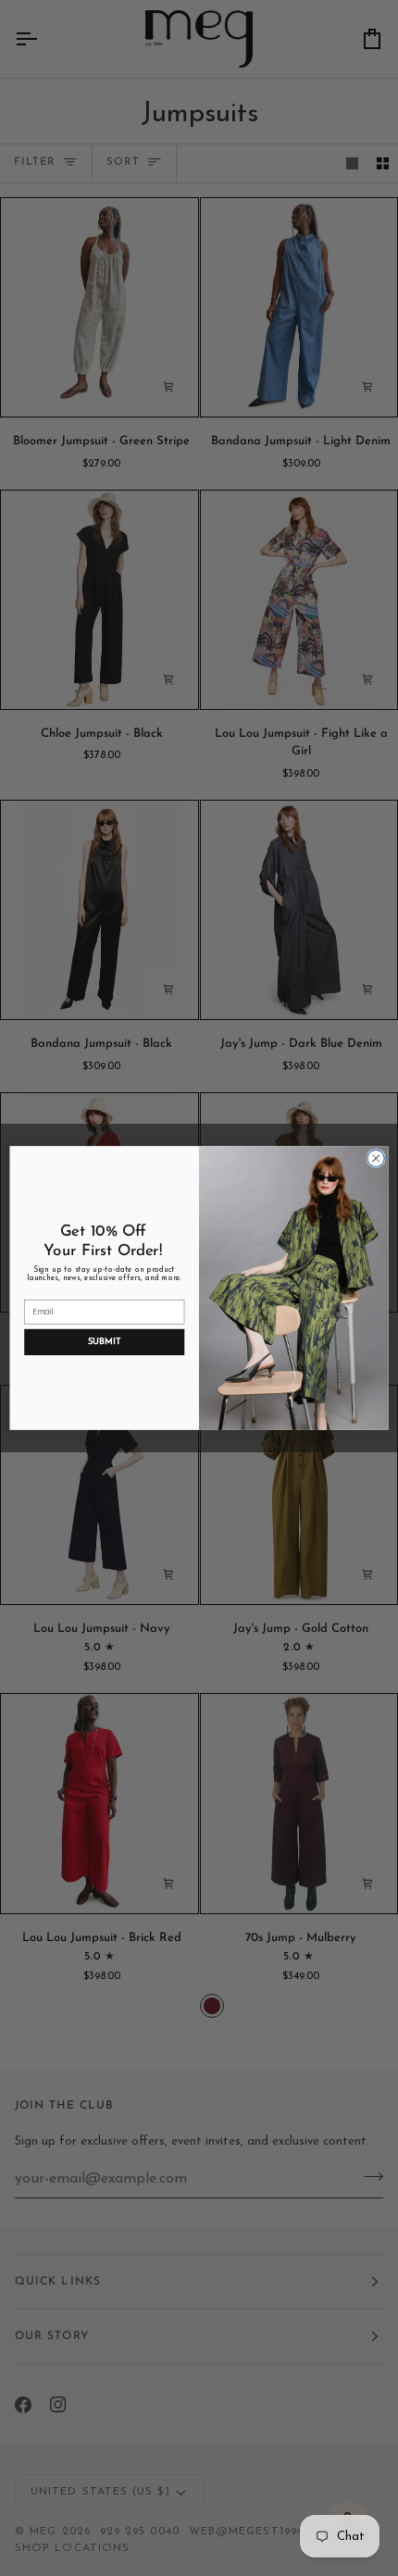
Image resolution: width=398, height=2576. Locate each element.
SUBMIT (104, 1342)
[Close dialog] (376, 1158)
